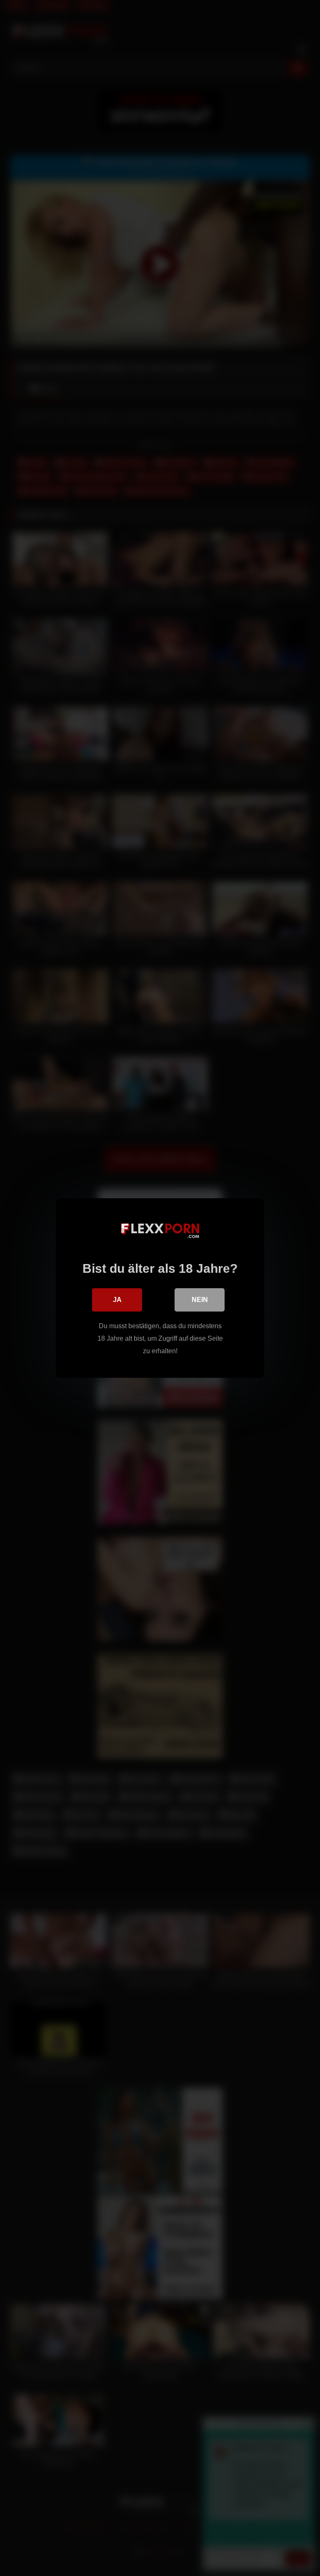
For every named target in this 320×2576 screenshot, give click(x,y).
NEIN (200, 1300)
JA (117, 1300)
